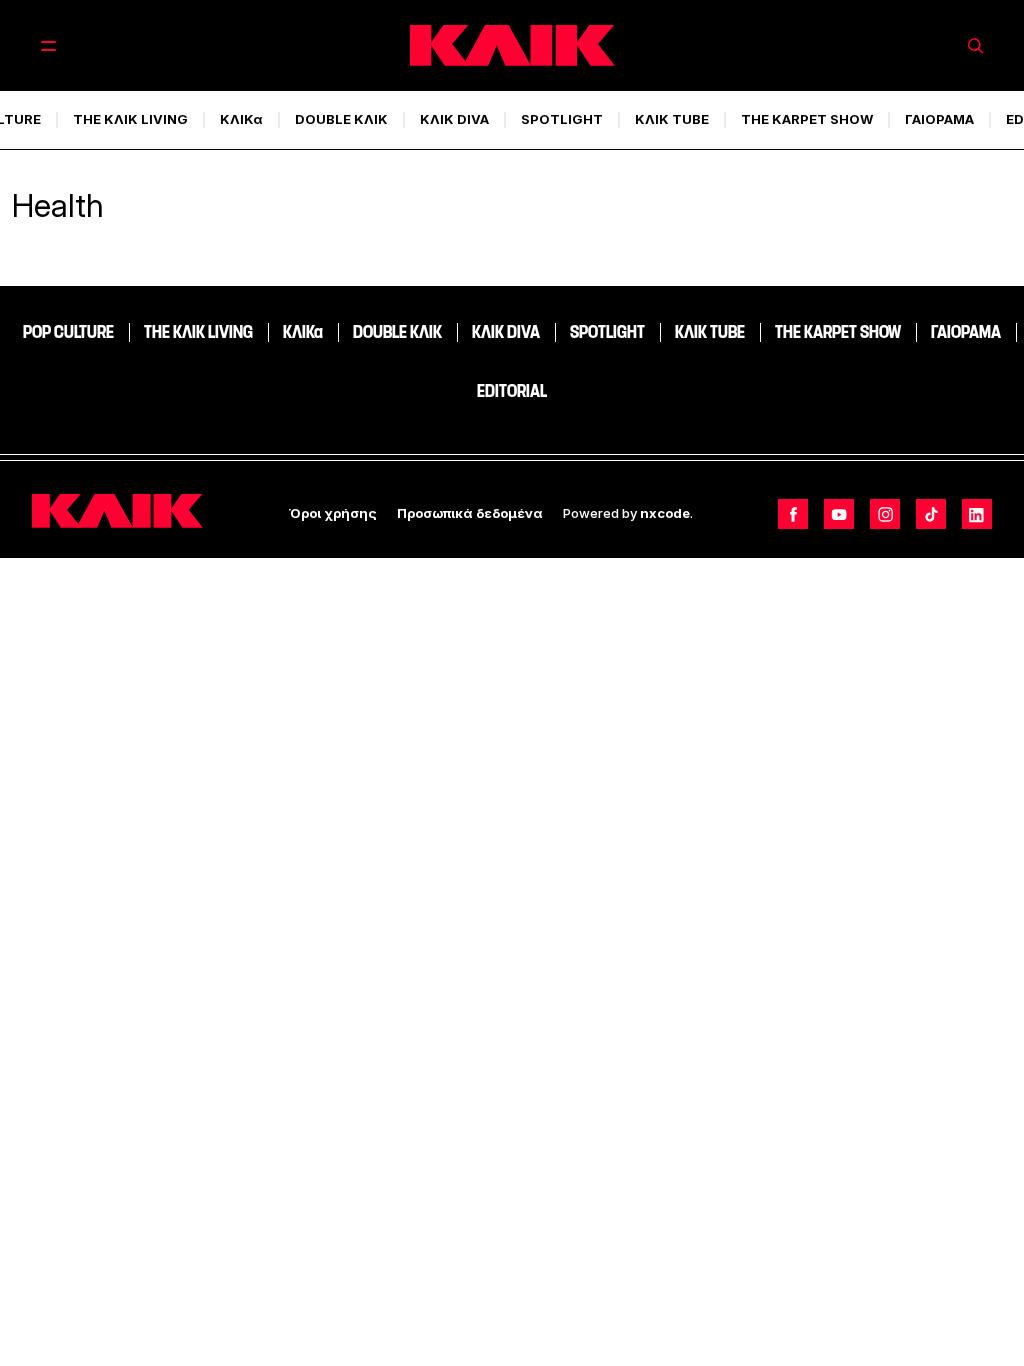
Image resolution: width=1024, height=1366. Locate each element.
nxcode (665, 513)
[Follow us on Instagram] (885, 514)
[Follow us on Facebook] (793, 514)
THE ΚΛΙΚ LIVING (130, 119)
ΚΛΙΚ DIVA (454, 119)
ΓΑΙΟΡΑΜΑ (939, 119)
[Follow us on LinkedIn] (977, 514)
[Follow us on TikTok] (931, 514)
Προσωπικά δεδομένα (470, 513)
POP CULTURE (68, 332)
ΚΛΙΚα (241, 119)
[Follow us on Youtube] (839, 514)
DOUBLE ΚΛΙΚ (341, 119)
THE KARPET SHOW (807, 119)
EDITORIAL (512, 391)
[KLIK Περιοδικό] (512, 45)
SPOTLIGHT (562, 119)
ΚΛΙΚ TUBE (672, 119)
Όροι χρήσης (333, 513)
